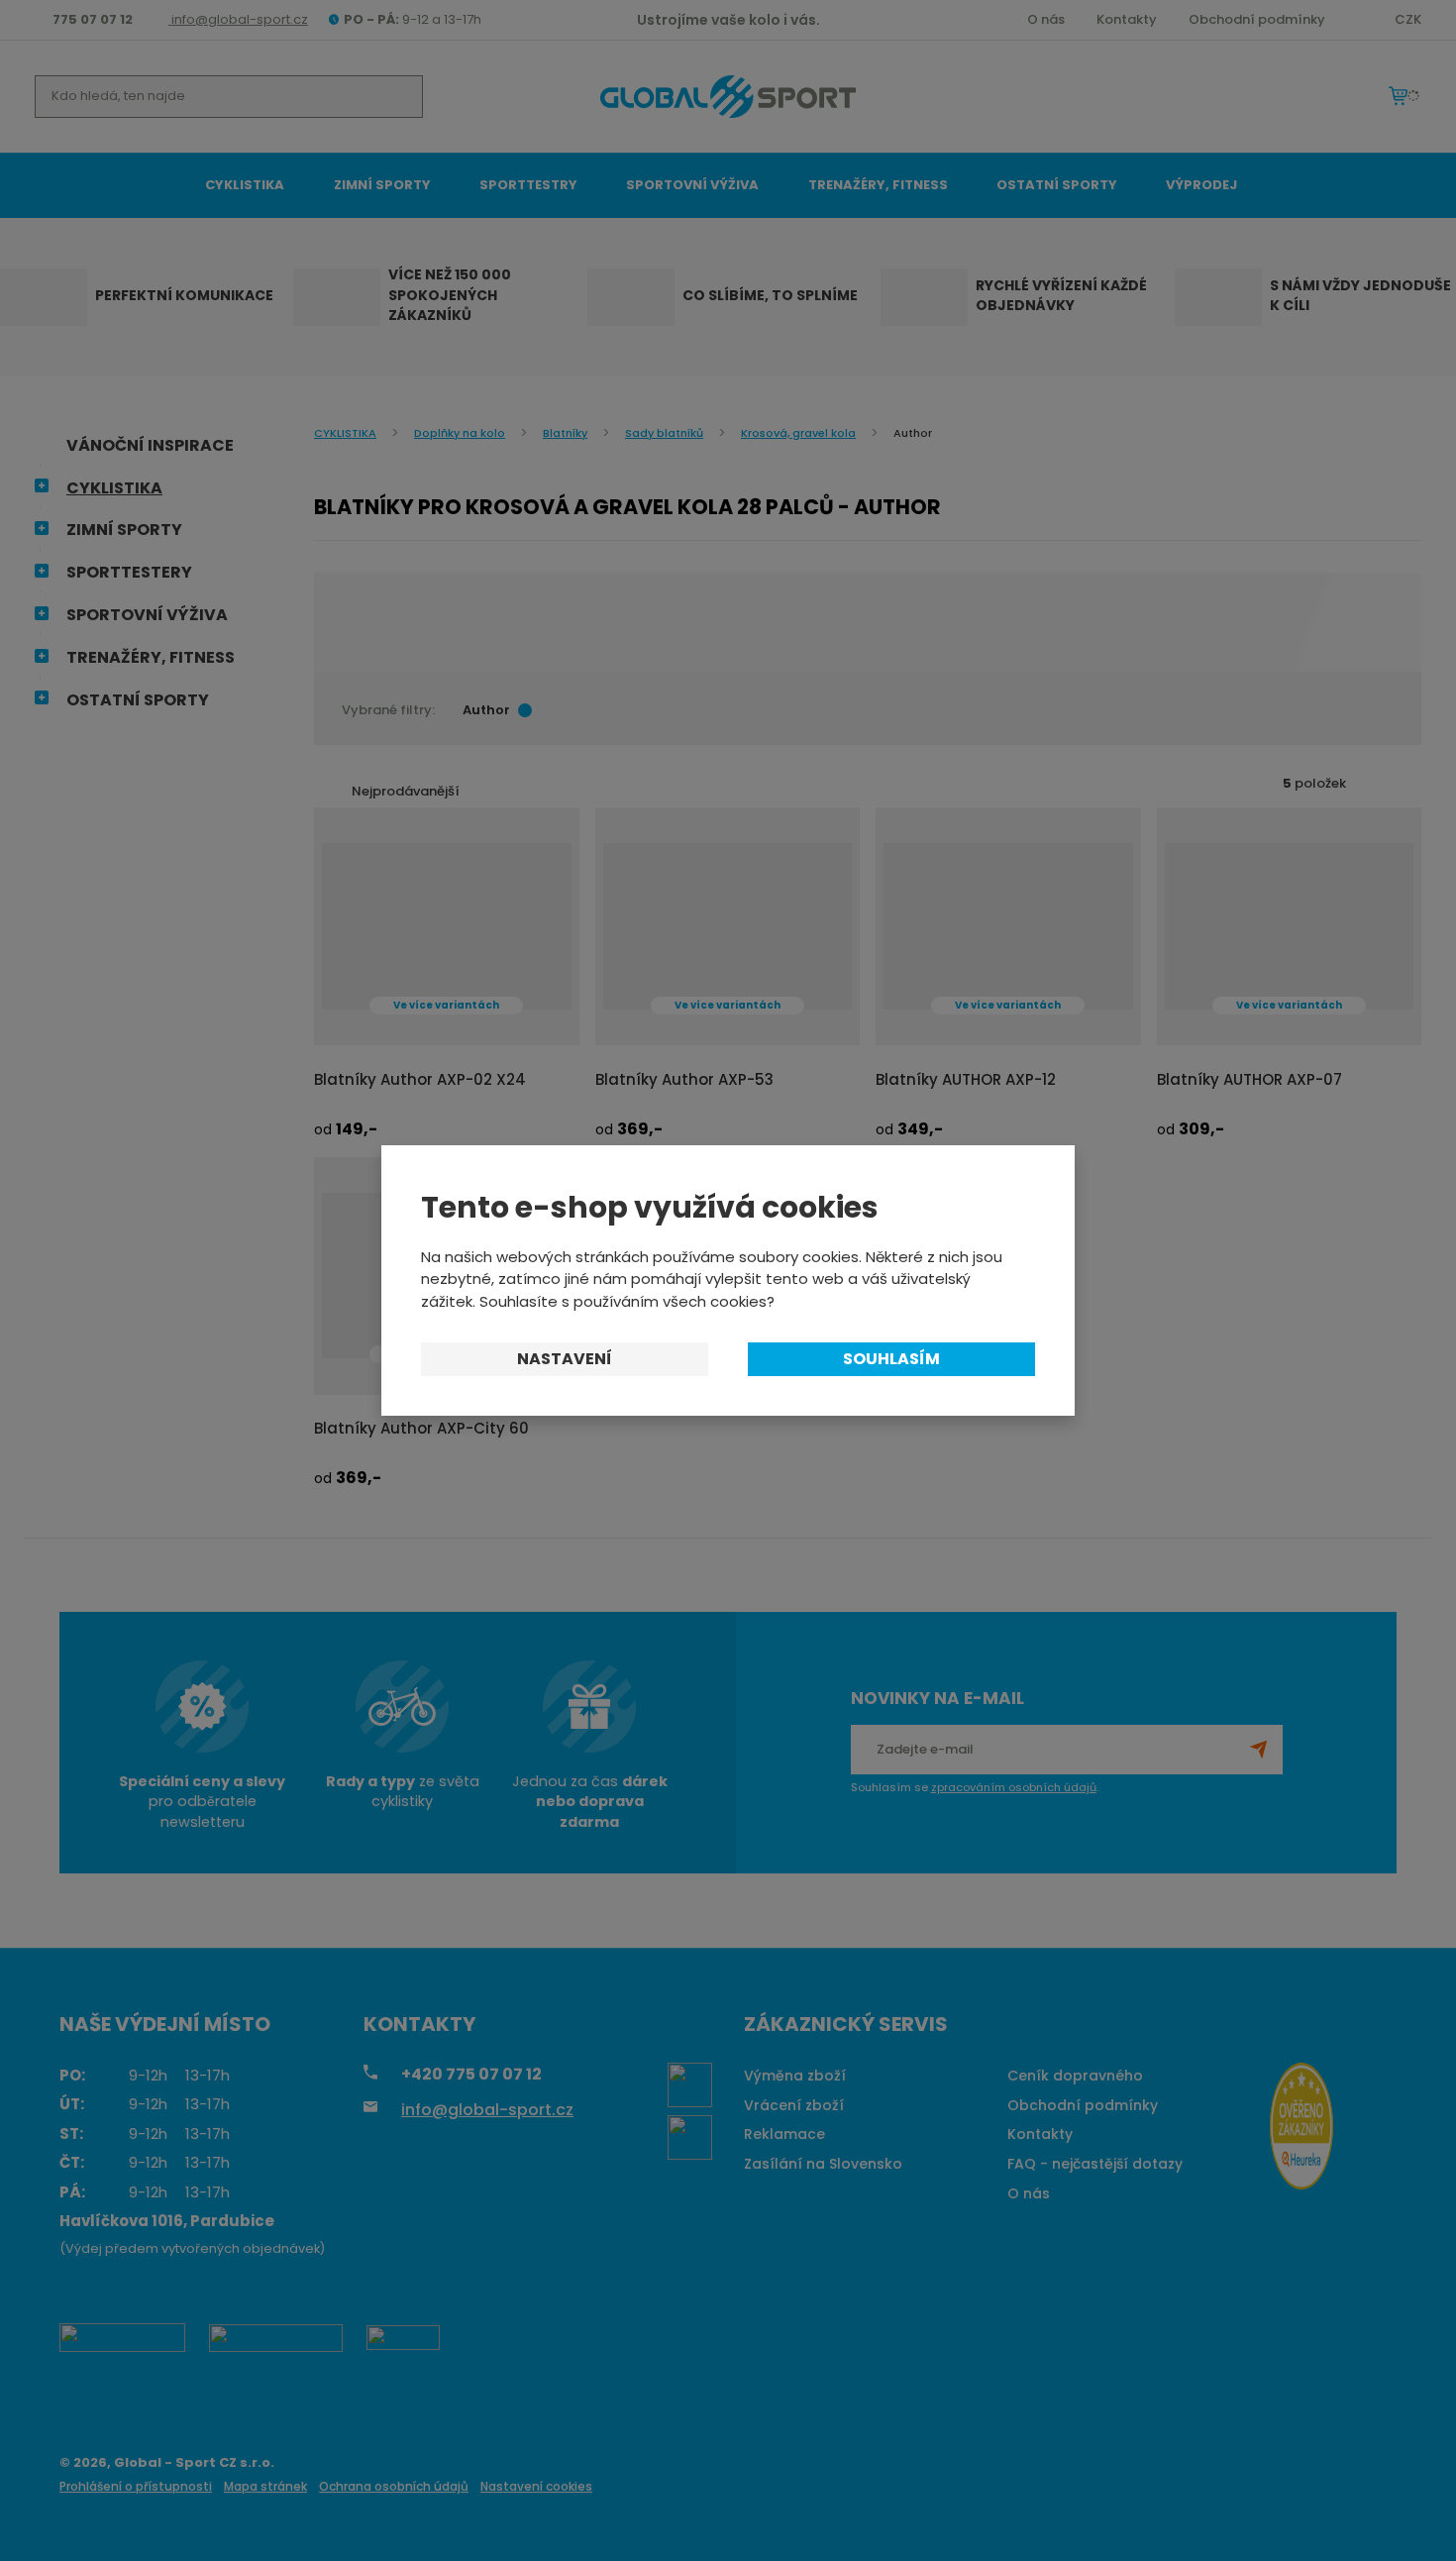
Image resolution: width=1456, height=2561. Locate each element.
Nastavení (565, 1359)
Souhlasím (891, 1359)
